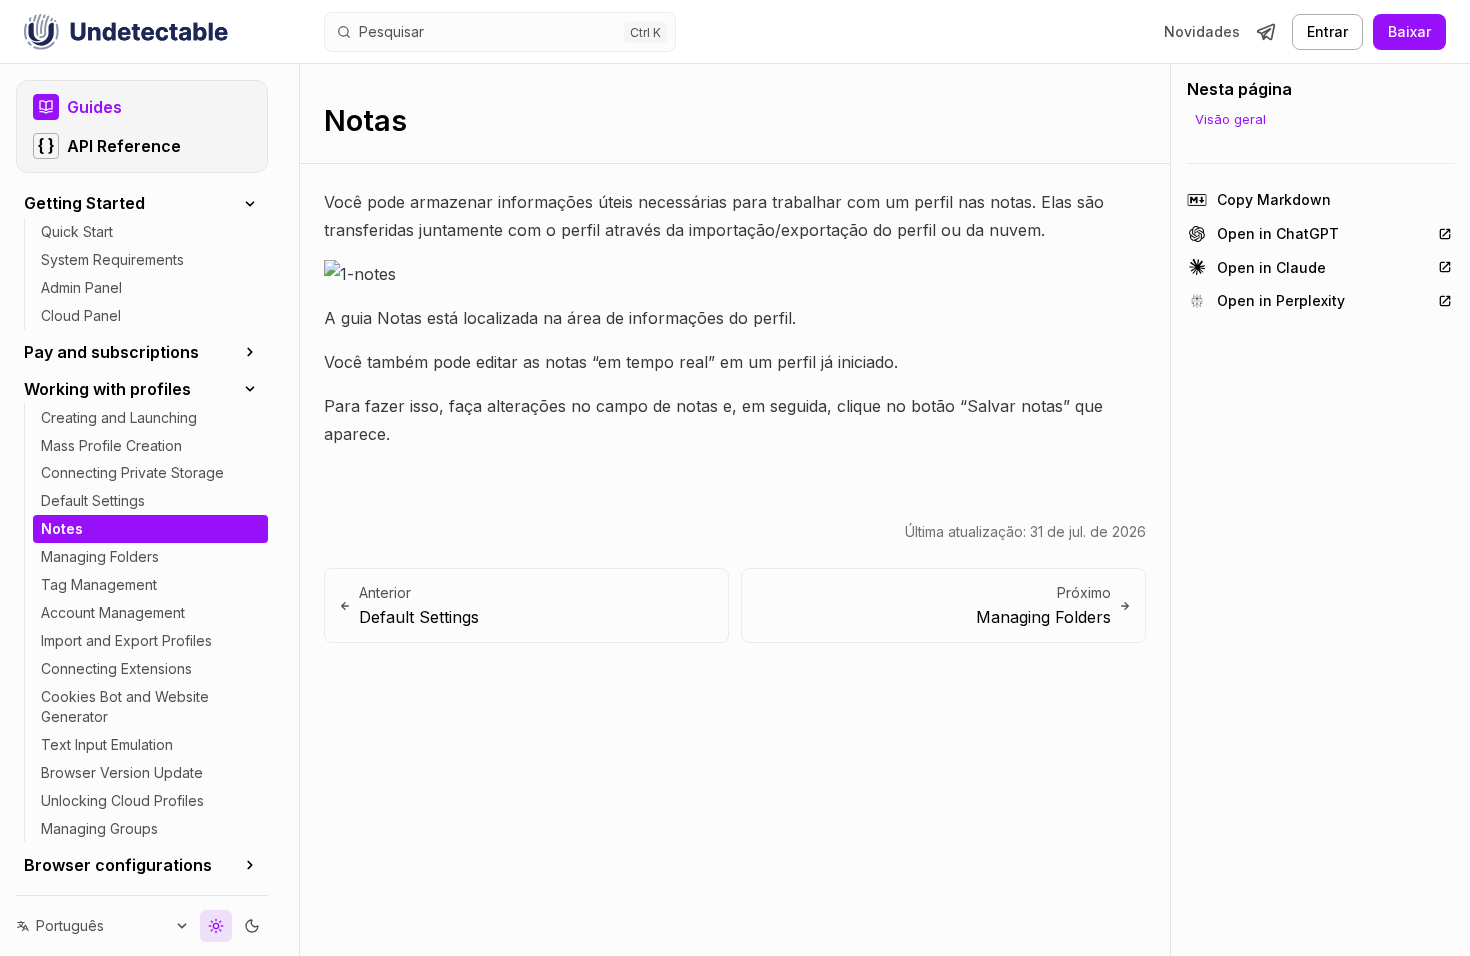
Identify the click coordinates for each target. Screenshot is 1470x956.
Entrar (1327, 31)
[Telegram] (1266, 32)
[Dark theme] (252, 926)
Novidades (1202, 32)
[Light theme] (216, 926)
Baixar (1409, 31)
